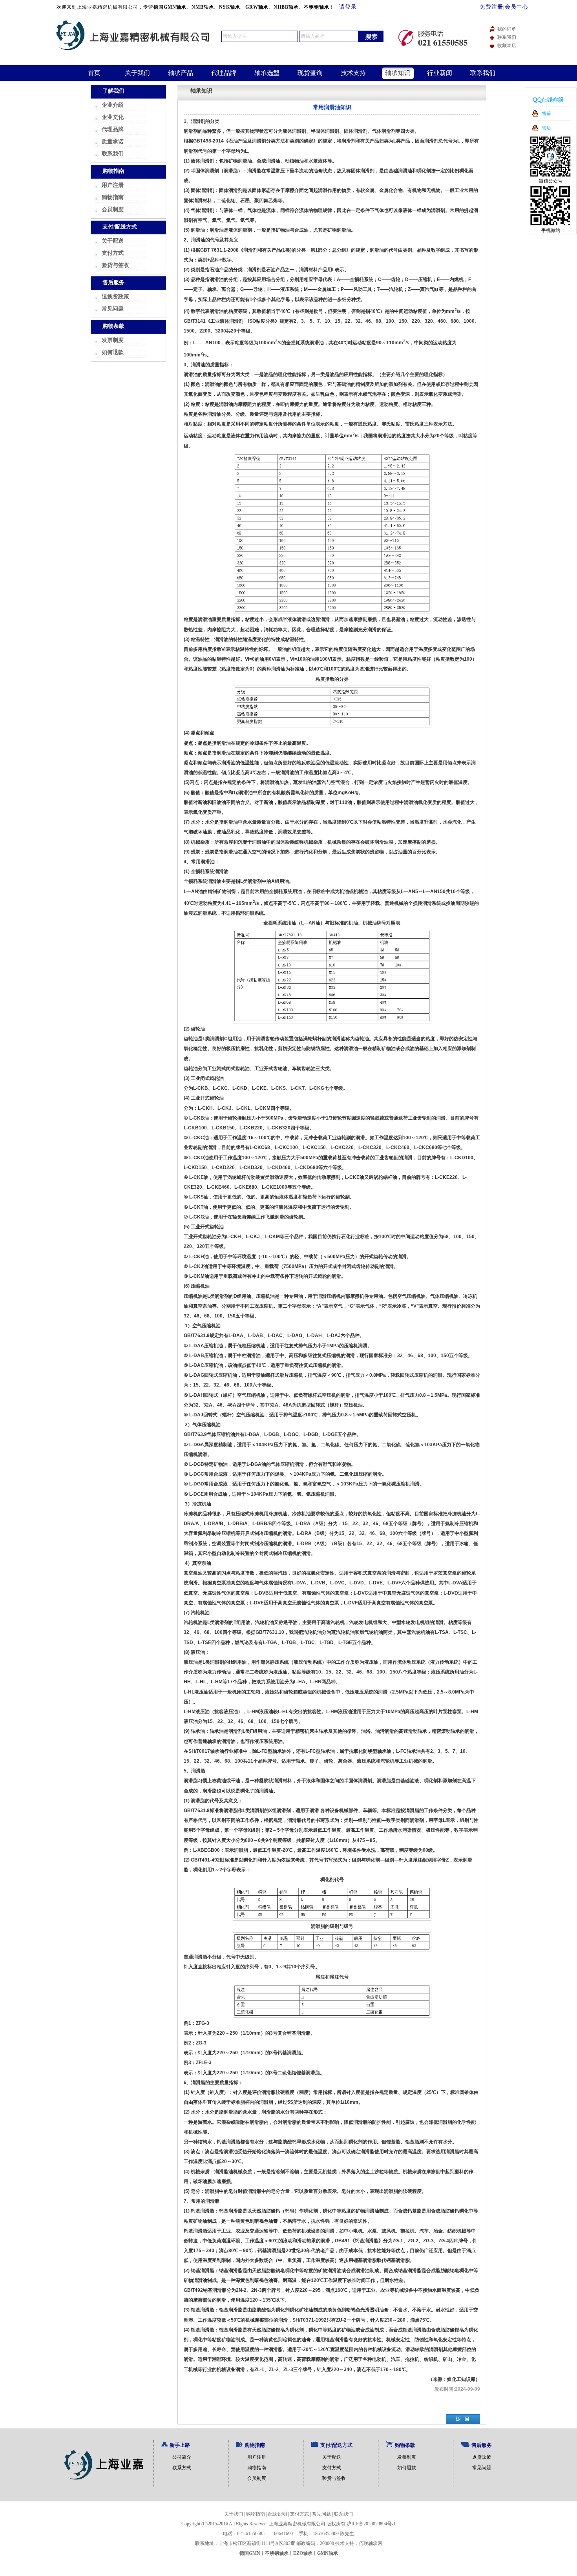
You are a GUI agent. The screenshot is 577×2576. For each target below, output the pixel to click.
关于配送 (113, 241)
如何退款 (113, 352)
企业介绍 (113, 105)
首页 (94, 73)
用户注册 (113, 185)
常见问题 (113, 309)
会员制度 (113, 209)
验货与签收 (115, 265)
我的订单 (507, 29)
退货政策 (482, 2457)
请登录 (348, 7)
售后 (546, 128)
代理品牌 (224, 73)
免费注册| (492, 7)
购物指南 (113, 197)
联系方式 (182, 2468)
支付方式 (113, 253)
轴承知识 (398, 73)
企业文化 (113, 117)
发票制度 (113, 340)
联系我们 (507, 37)
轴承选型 (267, 73)
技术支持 (353, 73)
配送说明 (278, 2514)
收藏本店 (507, 46)
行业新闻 (440, 73)
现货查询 (310, 73)
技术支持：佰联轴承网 (359, 2543)
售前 (546, 113)
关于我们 (137, 73)
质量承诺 (113, 142)
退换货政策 (115, 297)
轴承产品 (181, 73)
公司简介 (182, 2457)
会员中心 (517, 7)
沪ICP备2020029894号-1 (371, 2524)
